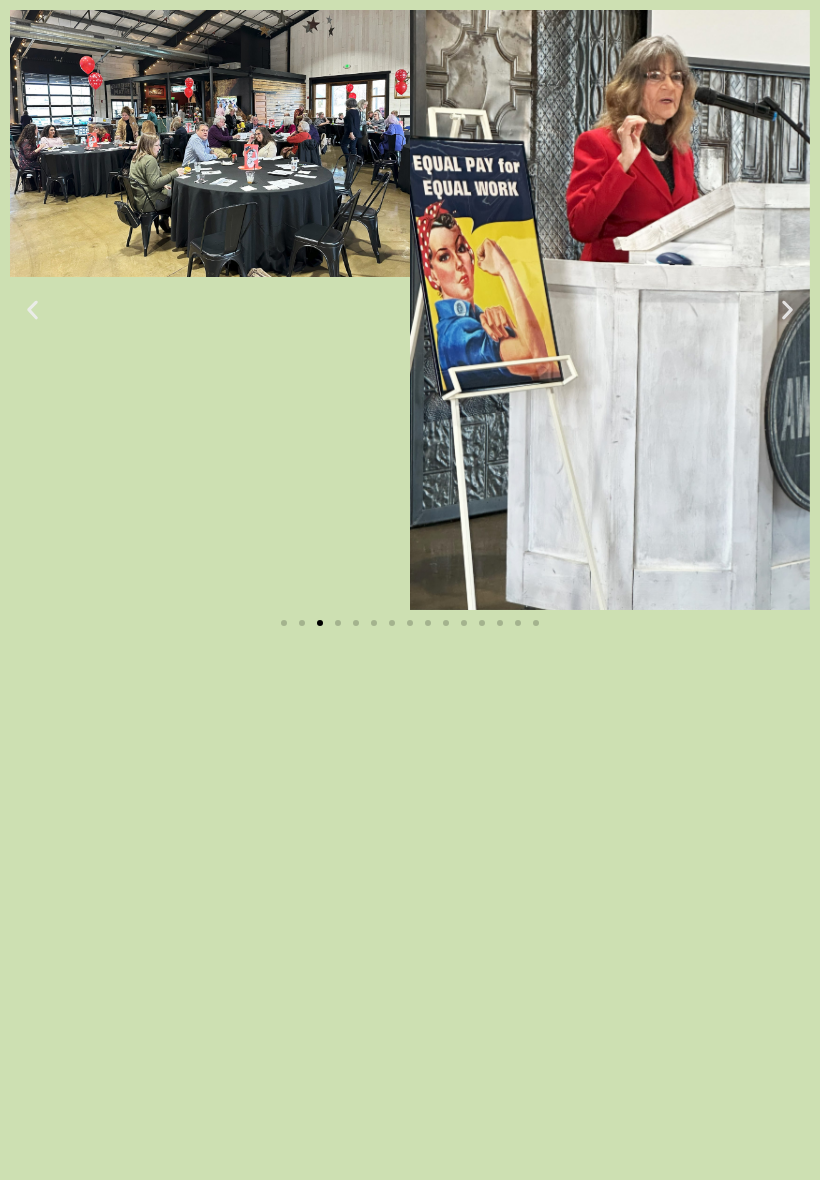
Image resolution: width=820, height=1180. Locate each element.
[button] (32, 310)
